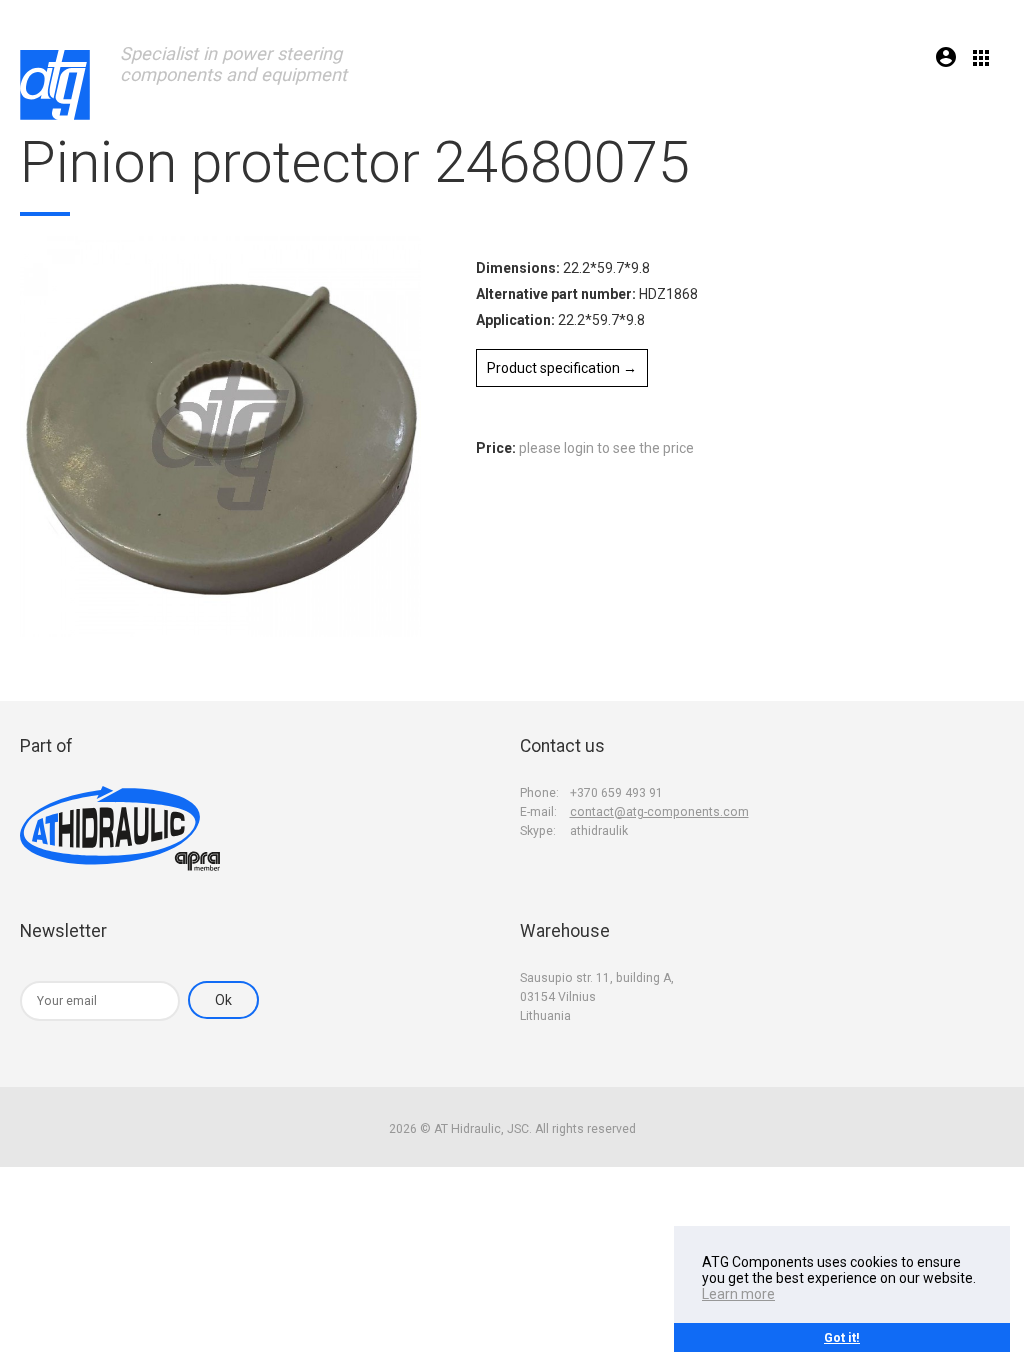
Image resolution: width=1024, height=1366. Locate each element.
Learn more (738, 1294)
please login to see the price (606, 448)
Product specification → (562, 368)
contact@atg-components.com (659, 812)
